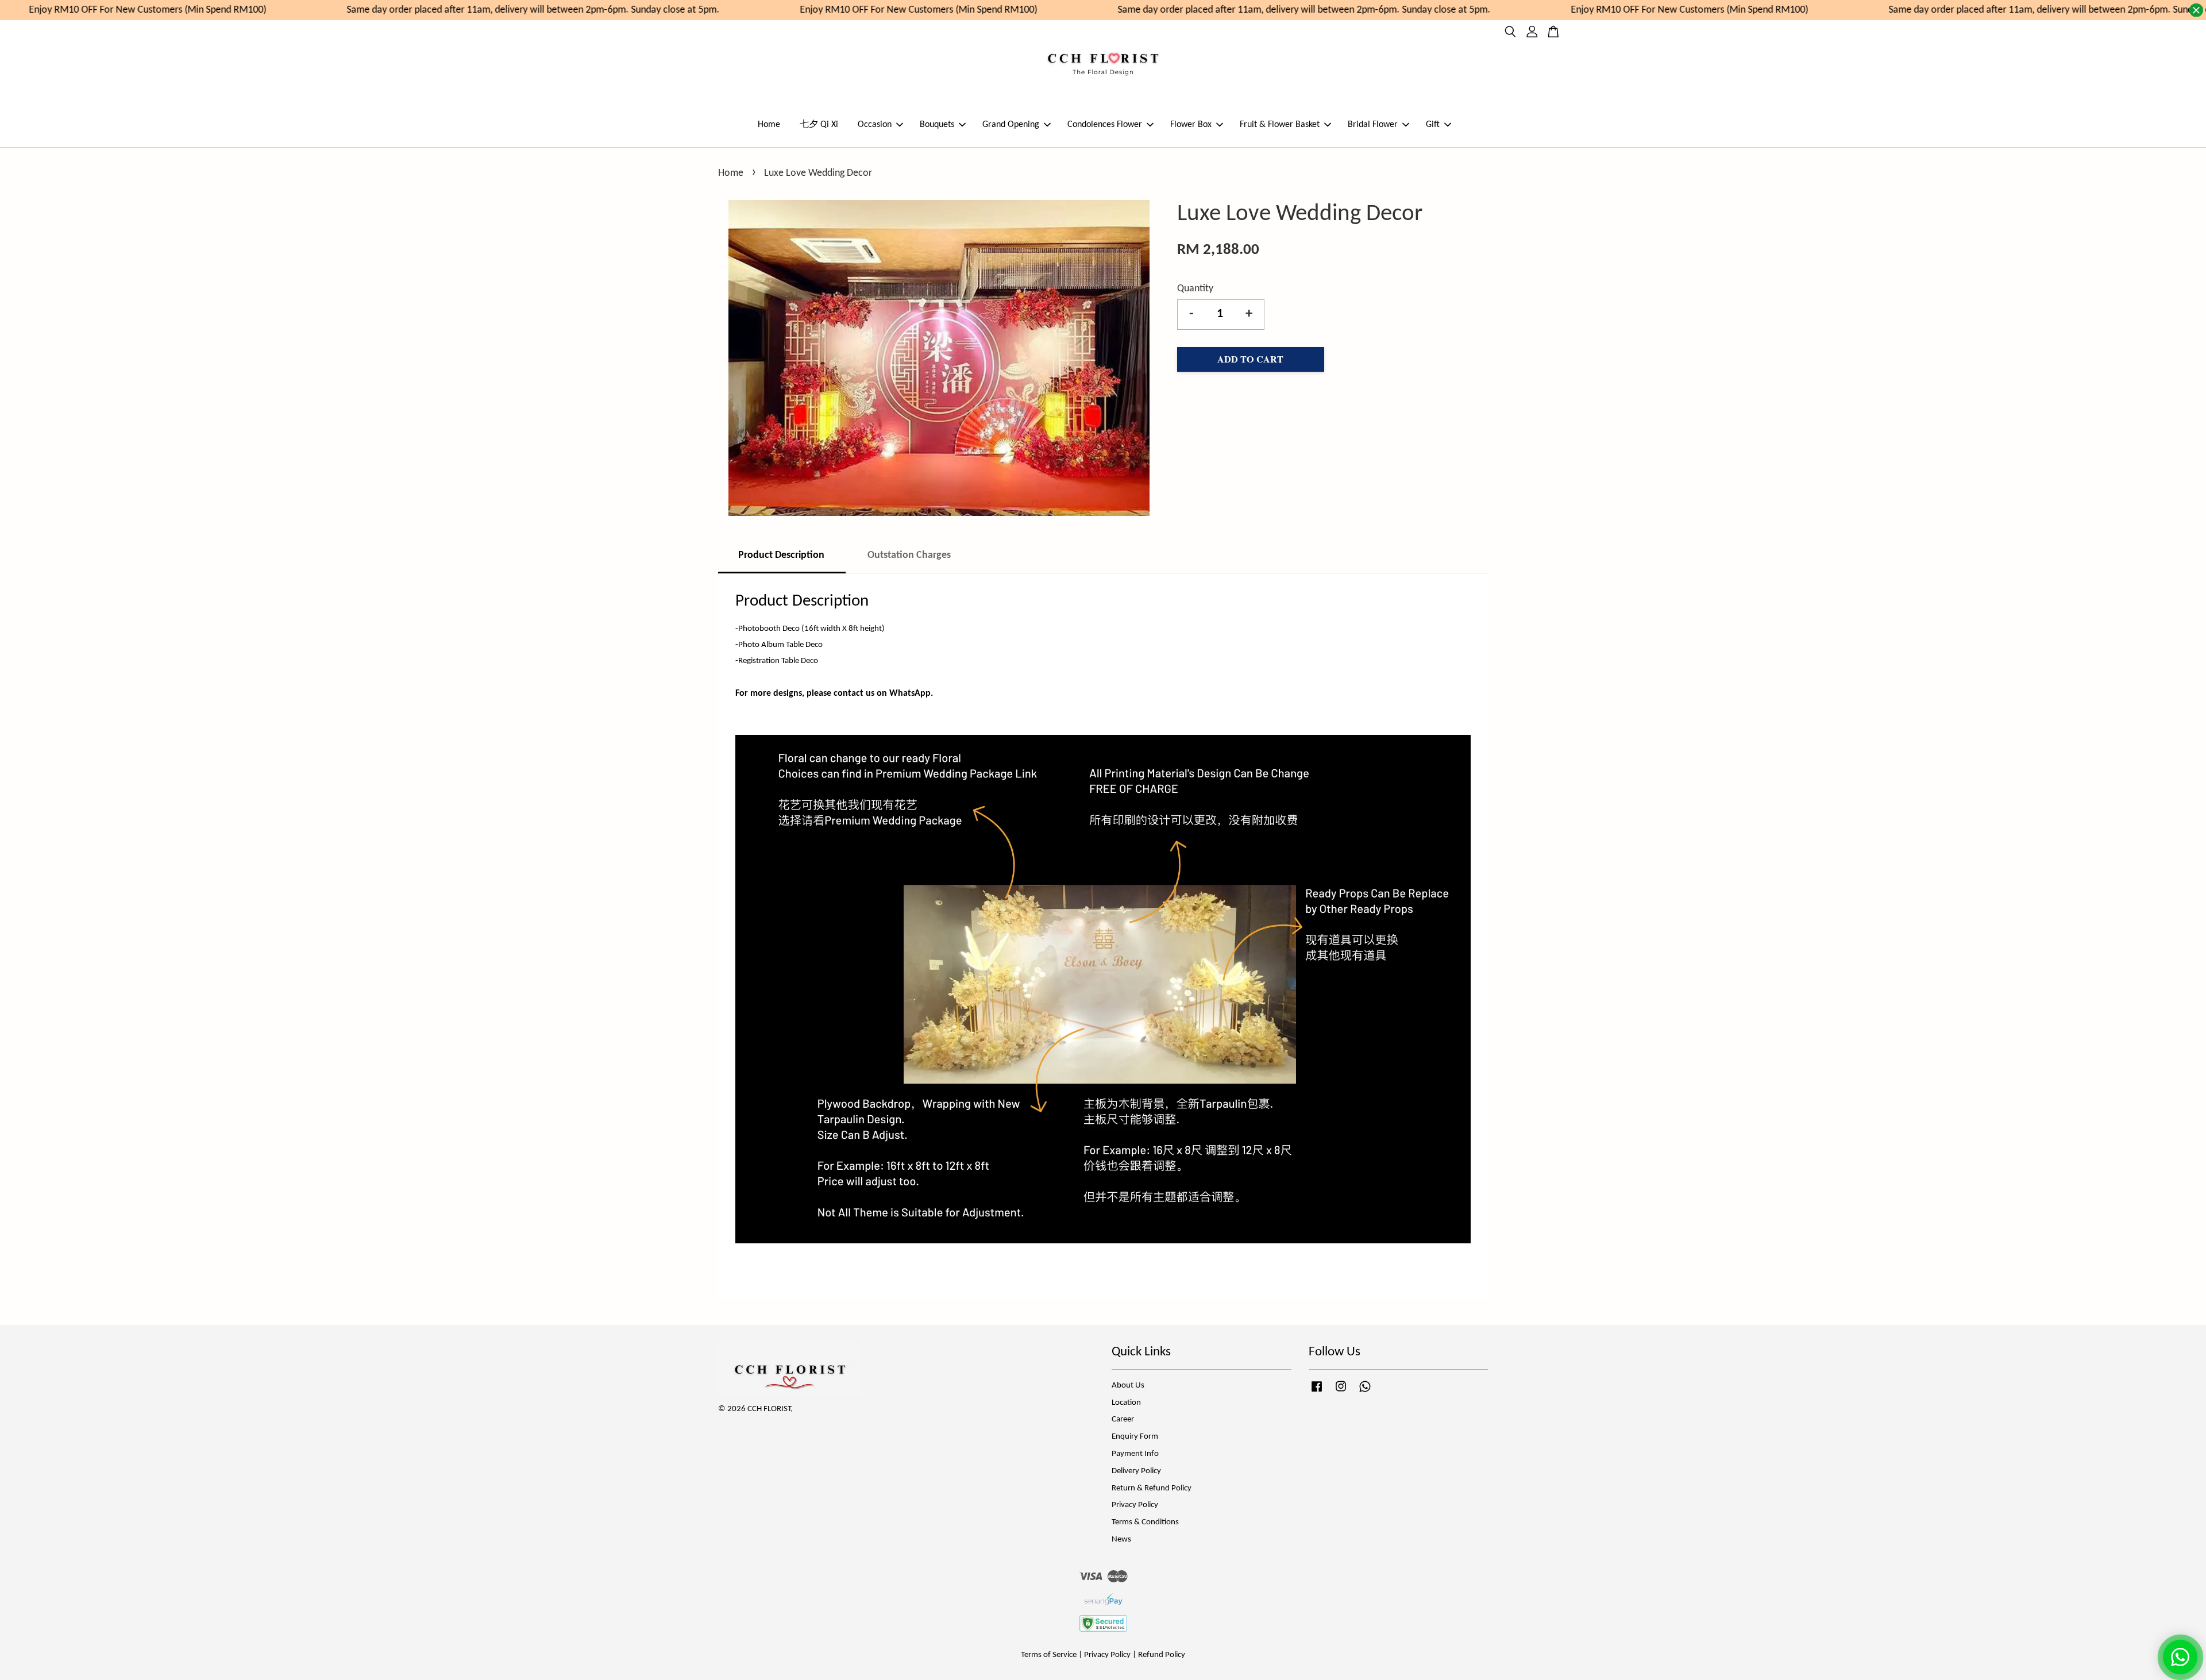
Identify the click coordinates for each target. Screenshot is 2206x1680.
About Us (1128, 1386)
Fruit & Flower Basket (1280, 125)
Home (769, 125)
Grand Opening (1011, 125)
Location (1126, 1403)
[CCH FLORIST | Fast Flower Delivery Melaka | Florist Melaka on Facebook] (1317, 1392)
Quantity (1195, 289)
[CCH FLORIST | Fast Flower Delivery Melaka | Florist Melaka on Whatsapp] (1365, 1392)
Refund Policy (1162, 1655)
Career (1123, 1419)
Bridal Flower (1373, 125)
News (1121, 1540)
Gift (1433, 125)
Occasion (875, 125)
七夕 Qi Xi (819, 125)
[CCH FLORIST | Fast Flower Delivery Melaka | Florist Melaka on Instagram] (1341, 1392)
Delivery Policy (1136, 1471)
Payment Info (1135, 1454)
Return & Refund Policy (1152, 1488)
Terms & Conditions (1145, 1522)
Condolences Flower (1105, 125)
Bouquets (937, 125)
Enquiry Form (1135, 1437)
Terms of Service (1049, 1655)
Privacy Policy (1135, 1505)
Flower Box (1191, 125)
